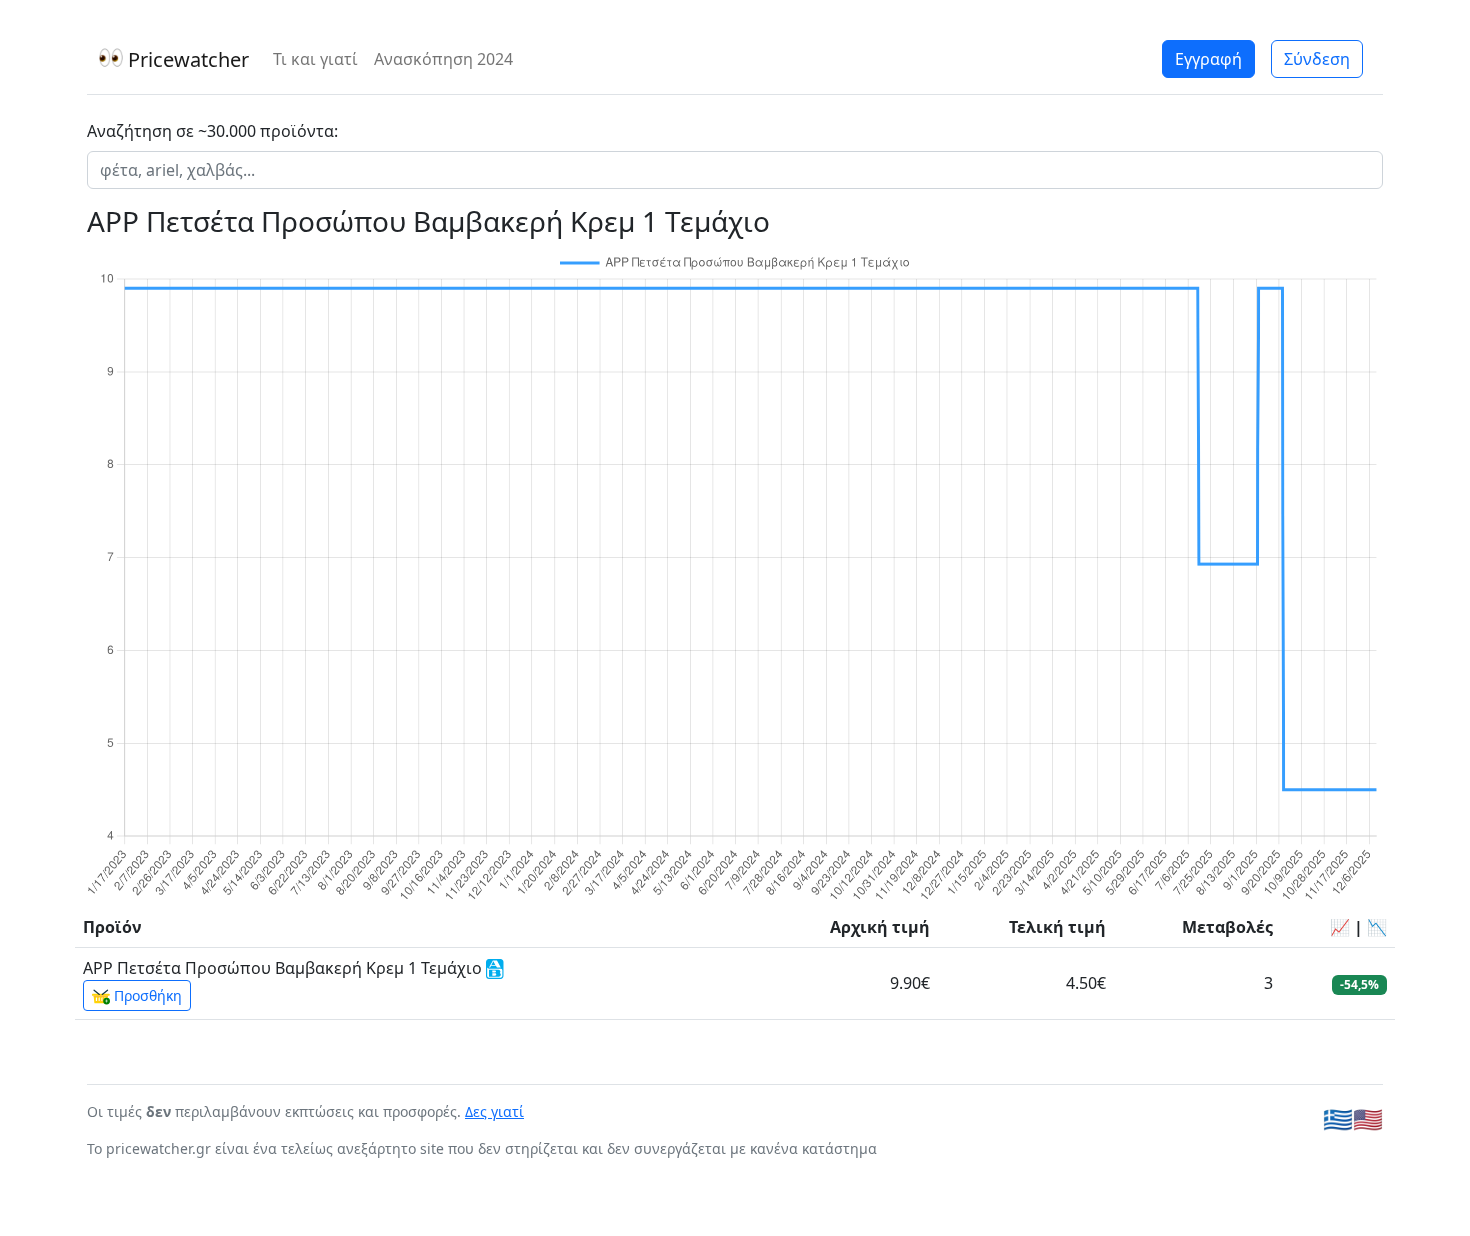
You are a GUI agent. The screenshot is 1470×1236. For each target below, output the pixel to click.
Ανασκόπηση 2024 (443, 59)
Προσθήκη (146, 995)
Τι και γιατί (315, 59)
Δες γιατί (494, 1111)
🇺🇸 (1368, 1118)
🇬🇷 (1338, 1118)
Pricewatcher (186, 59)
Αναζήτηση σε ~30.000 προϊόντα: (212, 131)
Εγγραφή (1208, 59)
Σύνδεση (1317, 59)
